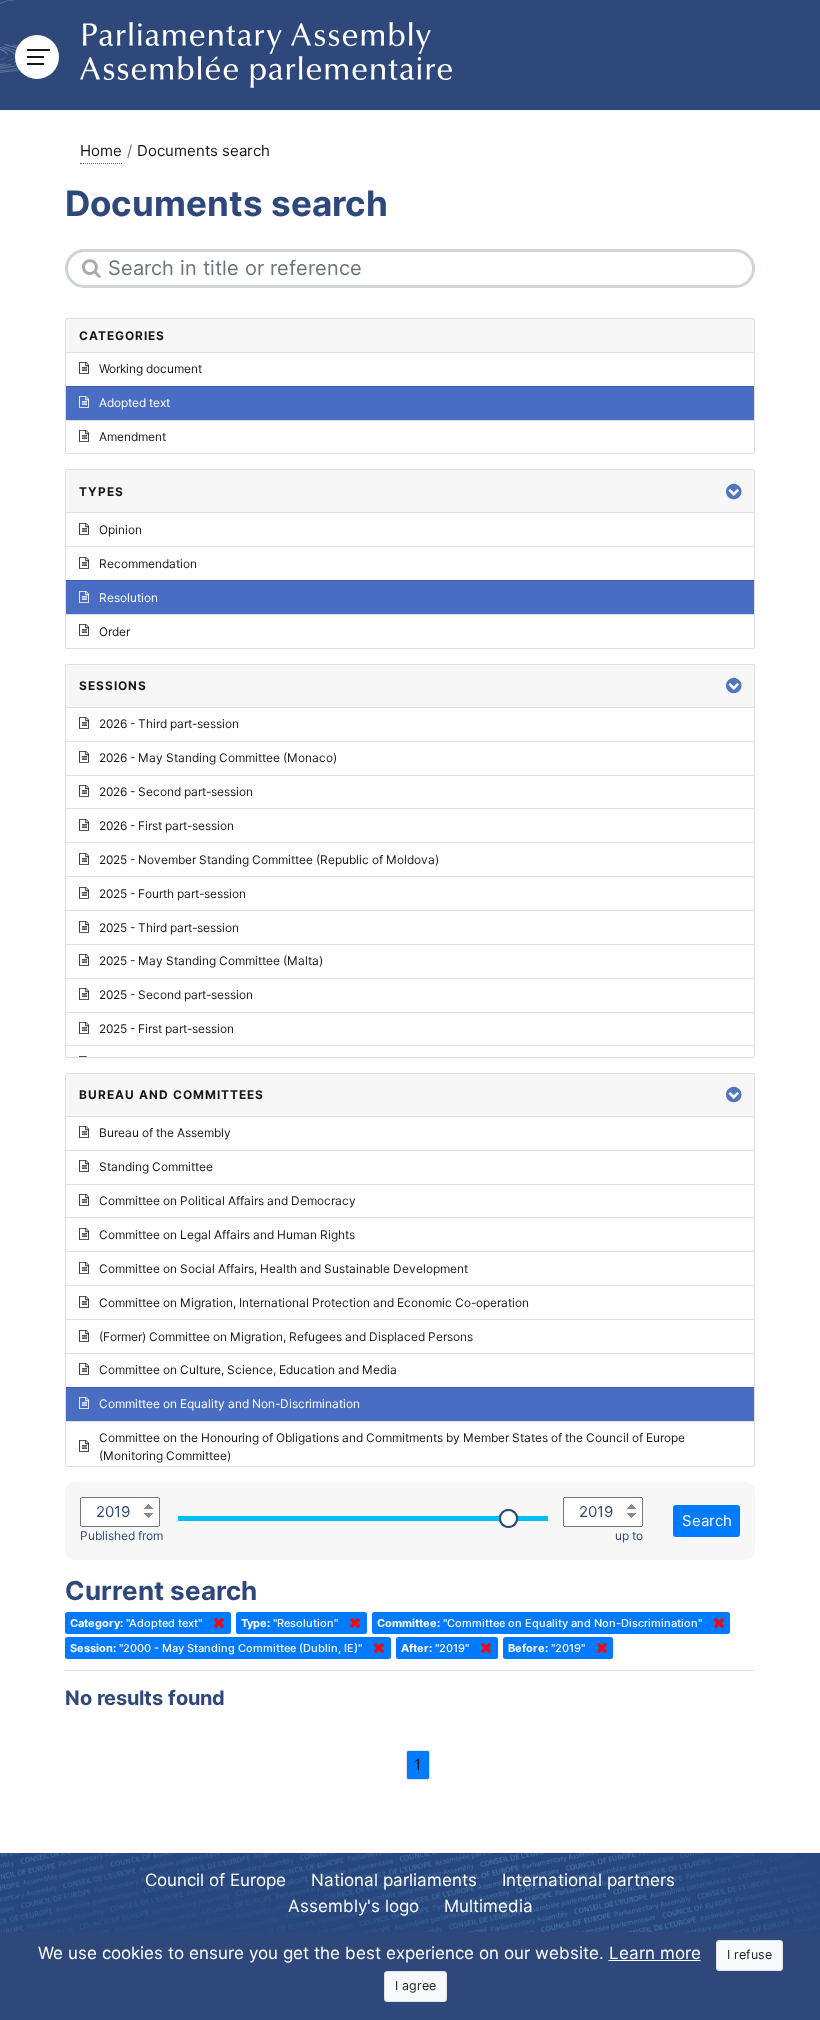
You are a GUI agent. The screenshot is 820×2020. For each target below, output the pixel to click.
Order (114, 631)
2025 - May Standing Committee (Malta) (211, 960)
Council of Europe (215, 1880)
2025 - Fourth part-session (172, 893)
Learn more (655, 1953)
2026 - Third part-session (169, 723)
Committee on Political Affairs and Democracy (227, 1200)
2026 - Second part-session (176, 791)
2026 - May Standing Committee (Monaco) (218, 757)
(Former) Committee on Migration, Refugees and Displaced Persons (286, 1336)
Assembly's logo (353, 1906)
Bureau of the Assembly (165, 1132)
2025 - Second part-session (176, 994)
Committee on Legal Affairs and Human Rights (227, 1234)
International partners (588, 1880)
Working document (150, 368)
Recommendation (148, 563)
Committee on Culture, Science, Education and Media (248, 1369)
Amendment (132, 436)
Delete (215, 1623)
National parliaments (394, 1880)
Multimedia (488, 1906)
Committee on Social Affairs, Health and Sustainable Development (283, 1268)
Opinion (120, 529)
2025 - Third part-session (169, 927)
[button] (734, 491)
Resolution (128, 597)
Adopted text (134, 402)
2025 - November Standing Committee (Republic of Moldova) (269, 859)
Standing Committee (156, 1166)
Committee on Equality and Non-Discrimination (229, 1403)
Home (101, 150)
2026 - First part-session (166, 825)
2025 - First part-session (166, 1028)
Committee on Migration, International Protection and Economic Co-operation (314, 1302)
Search (707, 1520)
